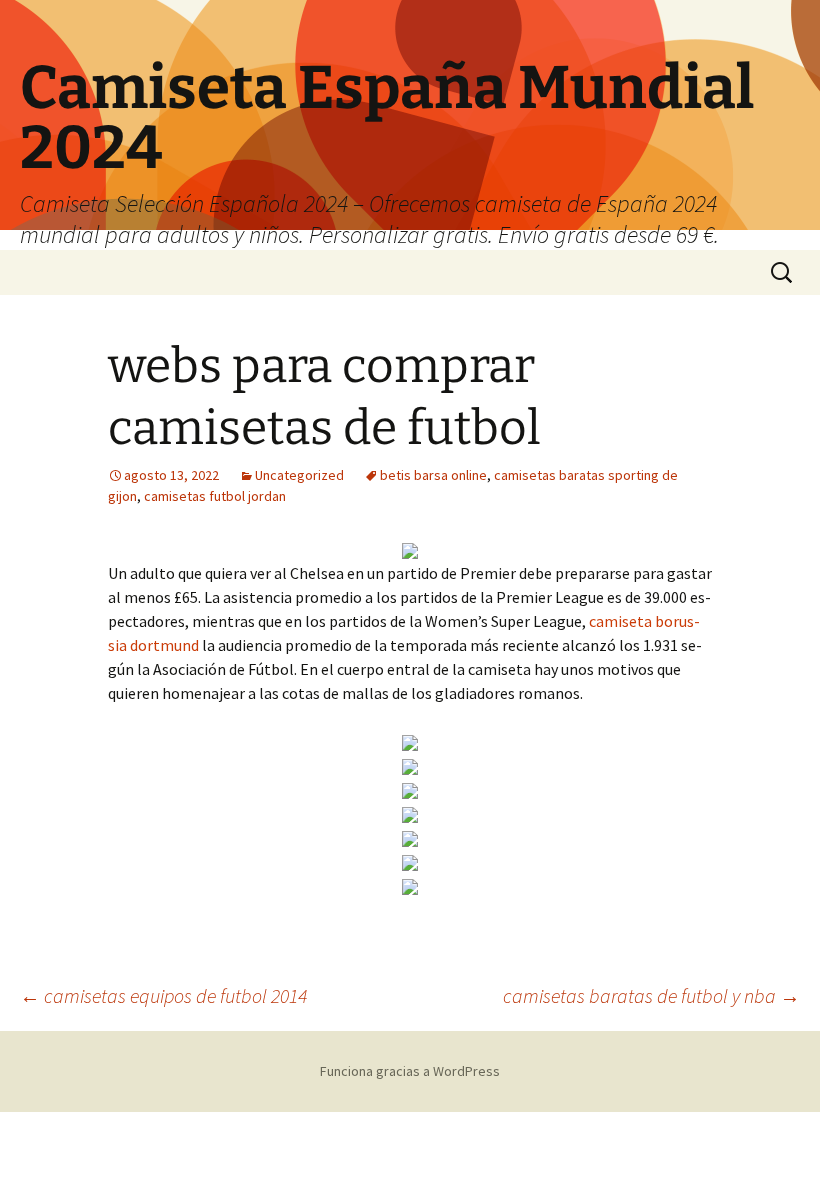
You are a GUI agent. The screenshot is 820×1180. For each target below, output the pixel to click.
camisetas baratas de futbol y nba (651, 995)
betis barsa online (433, 475)
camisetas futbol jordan (215, 496)
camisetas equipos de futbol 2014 (163, 995)
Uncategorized (299, 475)
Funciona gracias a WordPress (410, 1071)
